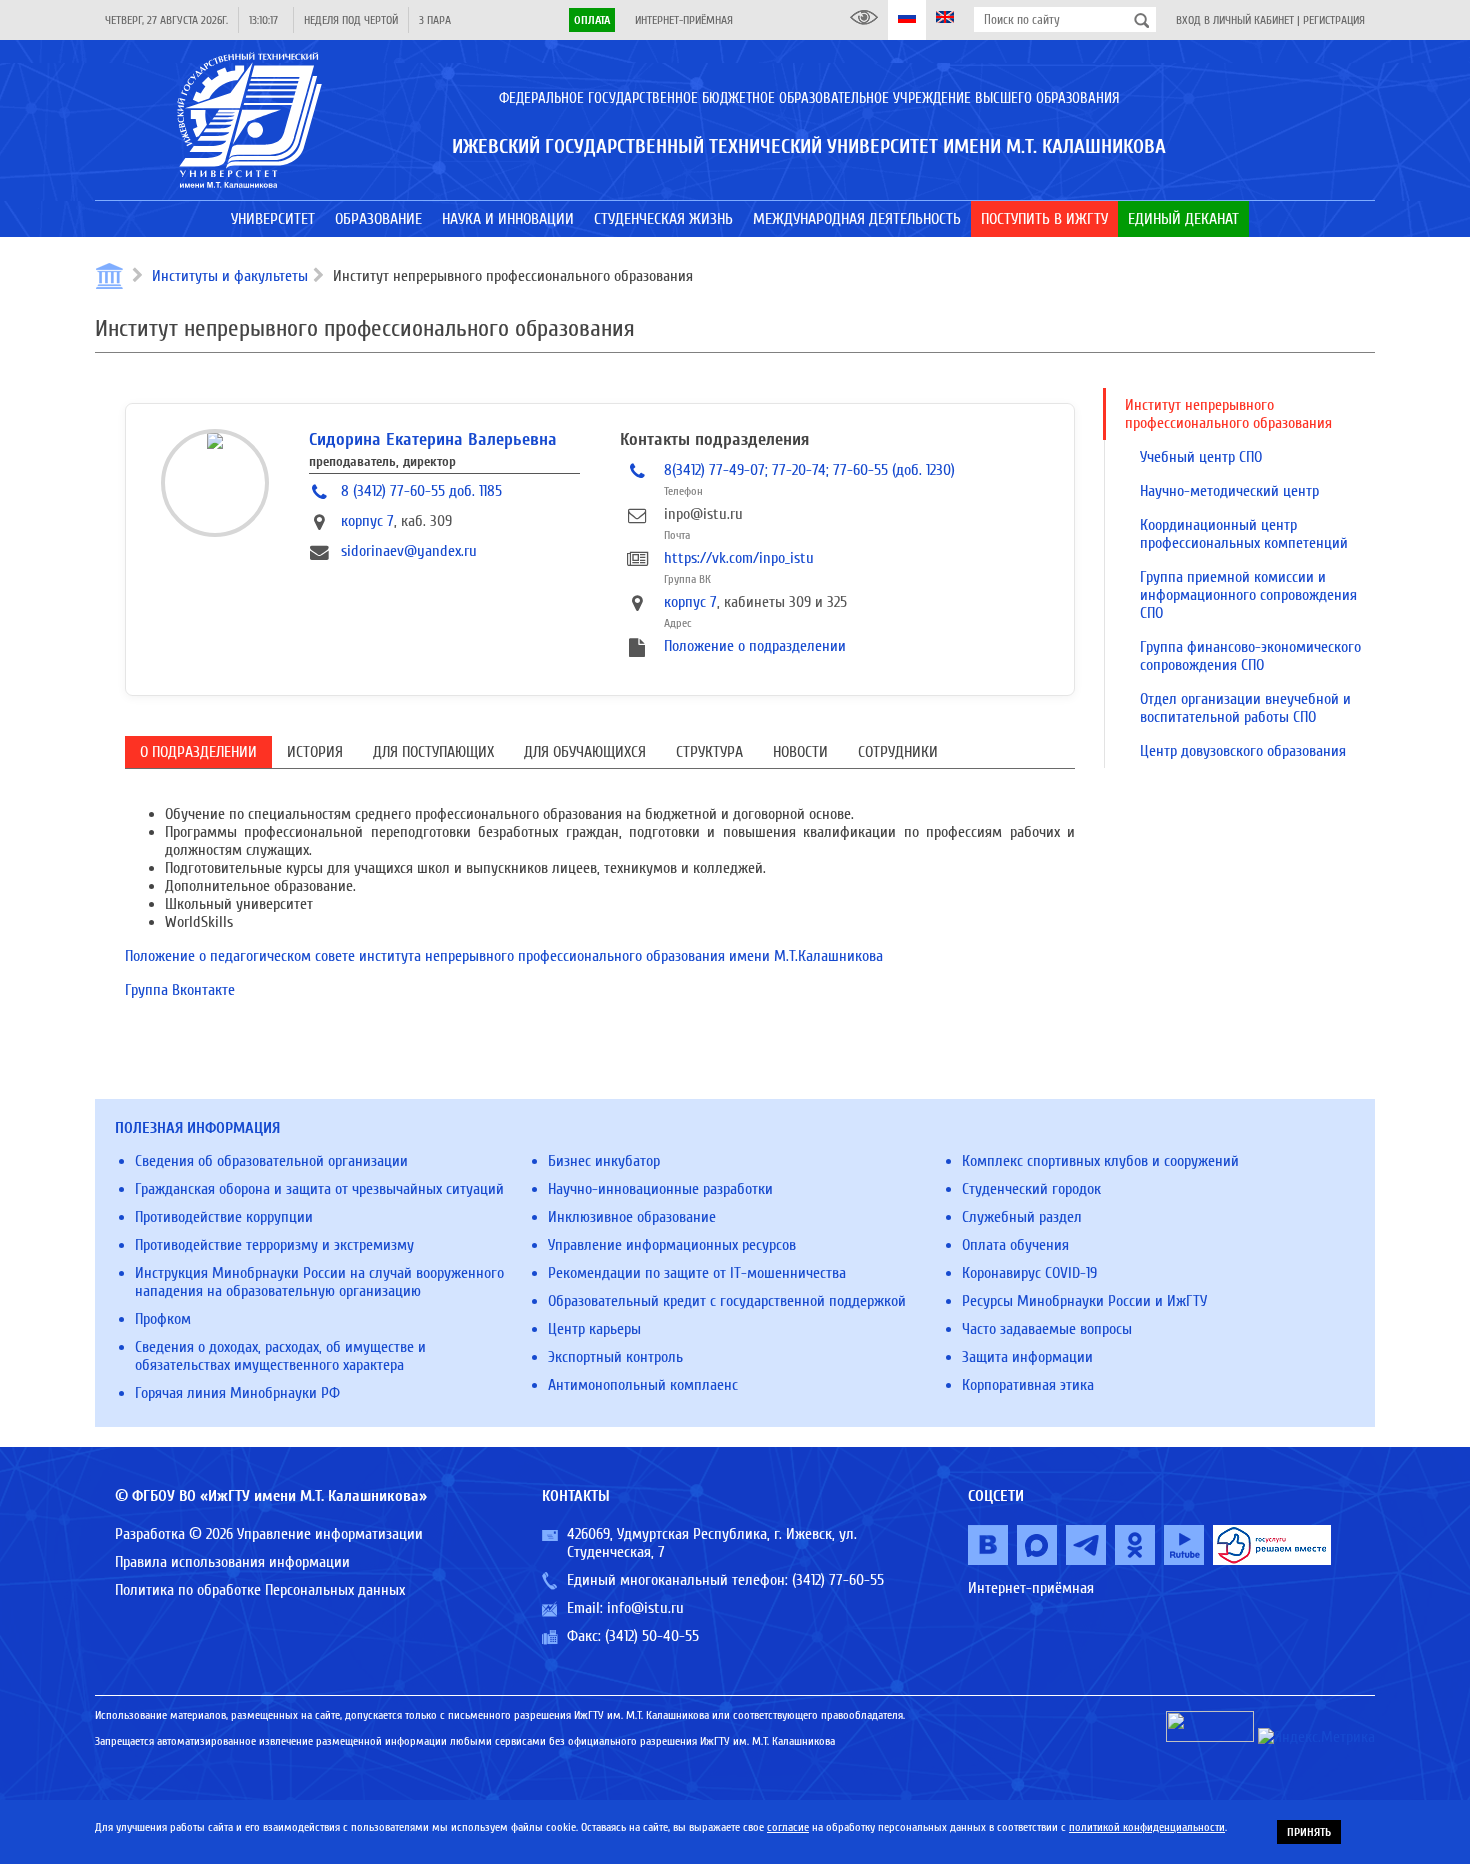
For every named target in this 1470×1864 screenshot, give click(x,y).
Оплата (592, 20)
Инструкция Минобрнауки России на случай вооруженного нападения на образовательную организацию (319, 1282)
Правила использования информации (232, 1562)
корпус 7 (367, 521)
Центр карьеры (594, 1329)
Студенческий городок (1031, 1189)
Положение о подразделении (755, 646)
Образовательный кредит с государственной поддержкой (727, 1301)
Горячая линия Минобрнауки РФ (237, 1393)
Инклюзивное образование (632, 1217)
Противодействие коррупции (224, 1217)
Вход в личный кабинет (1235, 20)
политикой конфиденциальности (1147, 1827)
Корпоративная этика (1028, 1385)
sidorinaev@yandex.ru (409, 551)
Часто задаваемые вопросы (1047, 1329)
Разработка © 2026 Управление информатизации (269, 1534)
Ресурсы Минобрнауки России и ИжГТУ (1084, 1301)
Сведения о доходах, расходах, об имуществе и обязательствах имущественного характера (280, 1356)
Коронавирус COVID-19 (1029, 1273)
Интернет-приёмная (684, 20)
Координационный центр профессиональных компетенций (1244, 534)
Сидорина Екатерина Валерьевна (433, 439)
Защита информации (1027, 1357)
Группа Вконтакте (180, 990)
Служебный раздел (1022, 1217)
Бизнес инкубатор (604, 1161)
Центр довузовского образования (1243, 751)
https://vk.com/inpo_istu (739, 558)
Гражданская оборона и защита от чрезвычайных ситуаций (319, 1189)
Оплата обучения (1015, 1245)
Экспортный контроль (615, 1357)
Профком (163, 1319)
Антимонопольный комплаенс (643, 1385)
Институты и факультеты (230, 276)
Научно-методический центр (1229, 491)
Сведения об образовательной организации (271, 1161)
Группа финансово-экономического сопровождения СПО (1250, 656)
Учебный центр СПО (1201, 457)
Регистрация (1334, 20)
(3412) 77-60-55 (838, 1580)
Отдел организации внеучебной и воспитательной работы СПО (1245, 708)
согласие (788, 1827)
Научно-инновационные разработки (660, 1189)
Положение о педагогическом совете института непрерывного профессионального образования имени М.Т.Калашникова (504, 956)
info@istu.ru (645, 1608)
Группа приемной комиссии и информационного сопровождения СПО (1248, 595)
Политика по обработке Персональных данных (260, 1590)
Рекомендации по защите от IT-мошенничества (697, 1273)
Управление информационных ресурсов (672, 1245)
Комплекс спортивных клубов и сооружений (1100, 1161)
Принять (1309, 1832)
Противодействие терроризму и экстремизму (274, 1245)
